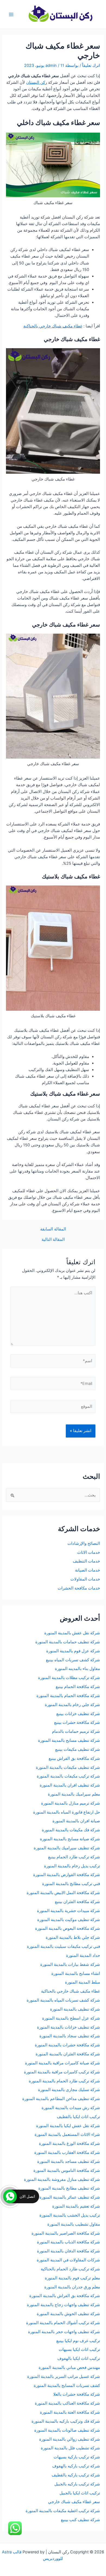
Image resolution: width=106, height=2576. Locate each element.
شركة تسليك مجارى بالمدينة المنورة (69, 2090)
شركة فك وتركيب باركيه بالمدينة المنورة (66, 2421)
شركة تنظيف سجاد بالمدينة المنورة (70, 2036)
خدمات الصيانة (88, 1570)
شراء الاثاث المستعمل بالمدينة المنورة (67, 2134)
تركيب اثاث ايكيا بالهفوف (79, 2359)
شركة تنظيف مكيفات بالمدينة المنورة (68, 1767)
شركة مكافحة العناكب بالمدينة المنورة (67, 2403)
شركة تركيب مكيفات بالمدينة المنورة (68, 1776)
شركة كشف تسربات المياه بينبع (73, 1660)
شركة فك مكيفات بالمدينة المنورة (71, 1830)
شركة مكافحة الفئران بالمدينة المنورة (68, 2054)
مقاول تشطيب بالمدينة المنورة (74, 2224)
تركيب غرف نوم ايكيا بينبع (78, 2341)
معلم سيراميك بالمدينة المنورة (74, 1794)
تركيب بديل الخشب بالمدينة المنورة (70, 2215)
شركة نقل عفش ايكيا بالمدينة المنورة (68, 2126)
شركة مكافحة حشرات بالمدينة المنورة (67, 2045)
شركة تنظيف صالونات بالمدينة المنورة (67, 2430)
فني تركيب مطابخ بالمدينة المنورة (71, 1884)
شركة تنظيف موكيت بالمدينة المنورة (69, 1920)
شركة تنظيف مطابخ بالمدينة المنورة (69, 2188)
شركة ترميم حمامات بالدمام (76, 1731)
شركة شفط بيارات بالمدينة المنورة (70, 1964)
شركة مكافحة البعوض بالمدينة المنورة (68, 1928)
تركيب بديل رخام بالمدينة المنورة (72, 1866)
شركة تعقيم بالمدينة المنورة (76, 2206)
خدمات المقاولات (85, 1579)
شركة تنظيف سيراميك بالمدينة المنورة (67, 1848)
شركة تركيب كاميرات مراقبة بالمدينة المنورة (62, 2072)
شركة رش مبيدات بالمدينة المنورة (71, 2108)
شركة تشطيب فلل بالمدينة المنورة (70, 2448)
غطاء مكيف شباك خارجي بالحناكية (53, 326)
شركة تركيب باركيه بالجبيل (77, 2484)
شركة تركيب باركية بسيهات (77, 2457)
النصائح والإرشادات (84, 1543)
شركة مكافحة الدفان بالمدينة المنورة (68, 2251)
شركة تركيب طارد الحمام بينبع (74, 1857)
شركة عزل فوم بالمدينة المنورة (73, 1651)
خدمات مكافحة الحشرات (79, 1588)
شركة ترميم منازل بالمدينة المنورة (71, 1803)
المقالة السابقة (53, 1229)
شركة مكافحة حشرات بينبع (77, 1722)
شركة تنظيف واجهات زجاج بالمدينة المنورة (63, 2305)
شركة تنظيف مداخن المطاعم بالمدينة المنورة (61, 2099)
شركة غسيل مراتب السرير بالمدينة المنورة (64, 2377)
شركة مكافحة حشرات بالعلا (77, 2394)
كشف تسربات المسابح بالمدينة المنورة (67, 2386)
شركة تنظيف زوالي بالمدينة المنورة (70, 2439)
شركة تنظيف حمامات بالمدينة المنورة (68, 1642)
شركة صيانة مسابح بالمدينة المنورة (70, 1839)
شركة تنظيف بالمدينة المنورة (75, 2009)
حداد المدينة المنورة (83, 1955)
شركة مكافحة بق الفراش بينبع (74, 1758)
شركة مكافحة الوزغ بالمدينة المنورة (69, 2143)
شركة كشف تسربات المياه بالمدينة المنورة (63, 2000)
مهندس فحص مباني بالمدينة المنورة (69, 2368)
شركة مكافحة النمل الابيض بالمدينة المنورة (63, 1893)
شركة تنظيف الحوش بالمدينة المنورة (68, 2314)
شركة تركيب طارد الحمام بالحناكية (70, 2269)
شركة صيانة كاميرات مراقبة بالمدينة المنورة (63, 2063)
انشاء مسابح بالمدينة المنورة (76, 1973)
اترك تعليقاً (91, 65)
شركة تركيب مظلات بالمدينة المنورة (69, 1678)
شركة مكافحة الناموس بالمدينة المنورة (67, 2170)
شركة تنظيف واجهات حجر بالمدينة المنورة (64, 2332)
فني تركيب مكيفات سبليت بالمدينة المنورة (63, 1946)
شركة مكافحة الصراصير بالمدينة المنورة (66, 2233)
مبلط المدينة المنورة (82, 1982)
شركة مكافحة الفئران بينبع (77, 1902)
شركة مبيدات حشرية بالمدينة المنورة (68, 1911)
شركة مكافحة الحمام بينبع (78, 1687)
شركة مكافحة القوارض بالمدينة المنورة (66, 1875)
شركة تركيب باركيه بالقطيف (76, 2475)
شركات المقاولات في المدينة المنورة (68, 2260)
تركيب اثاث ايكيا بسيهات (79, 2350)
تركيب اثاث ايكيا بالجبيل (80, 2493)
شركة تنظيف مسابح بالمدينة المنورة (69, 1740)
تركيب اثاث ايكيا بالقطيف (78, 2117)
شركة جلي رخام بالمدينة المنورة (72, 1705)
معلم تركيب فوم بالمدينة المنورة (72, 2278)
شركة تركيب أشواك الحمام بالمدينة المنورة (63, 2323)
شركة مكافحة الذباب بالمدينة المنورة (68, 2242)
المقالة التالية (53, 1240)
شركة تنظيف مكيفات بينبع (78, 1749)
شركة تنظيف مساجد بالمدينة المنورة (69, 2161)
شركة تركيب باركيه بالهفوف (76, 2466)
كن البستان (36, 82)
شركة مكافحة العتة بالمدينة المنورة (70, 2412)
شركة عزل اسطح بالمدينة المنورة (71, 2018)
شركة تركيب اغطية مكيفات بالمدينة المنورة (63, 2511)
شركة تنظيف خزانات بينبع (78, 1714)
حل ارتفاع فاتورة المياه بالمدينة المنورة (67, 1812)
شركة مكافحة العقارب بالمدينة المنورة (67, 2152)
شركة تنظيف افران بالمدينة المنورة (70, 1785)
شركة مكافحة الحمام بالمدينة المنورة (68, 1696)
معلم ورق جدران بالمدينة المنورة (72, 2287)
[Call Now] (10, 2196)
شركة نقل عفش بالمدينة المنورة (72, 1633)
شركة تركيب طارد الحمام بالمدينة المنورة (64, 2081)
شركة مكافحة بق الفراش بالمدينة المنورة (65, 2296)
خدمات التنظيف (86, 1561)
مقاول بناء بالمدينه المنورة (77, 1669)
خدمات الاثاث (89, 1552)
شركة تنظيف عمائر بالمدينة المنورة (70, 2197)
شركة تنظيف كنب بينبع (80, 2520)
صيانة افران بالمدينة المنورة (76, 1821)
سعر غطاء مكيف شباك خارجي (74, 2502)
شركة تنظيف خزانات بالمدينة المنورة (68, 2027)
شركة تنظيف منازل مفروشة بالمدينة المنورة (62, 2180)
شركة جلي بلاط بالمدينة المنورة (73, 1937)
